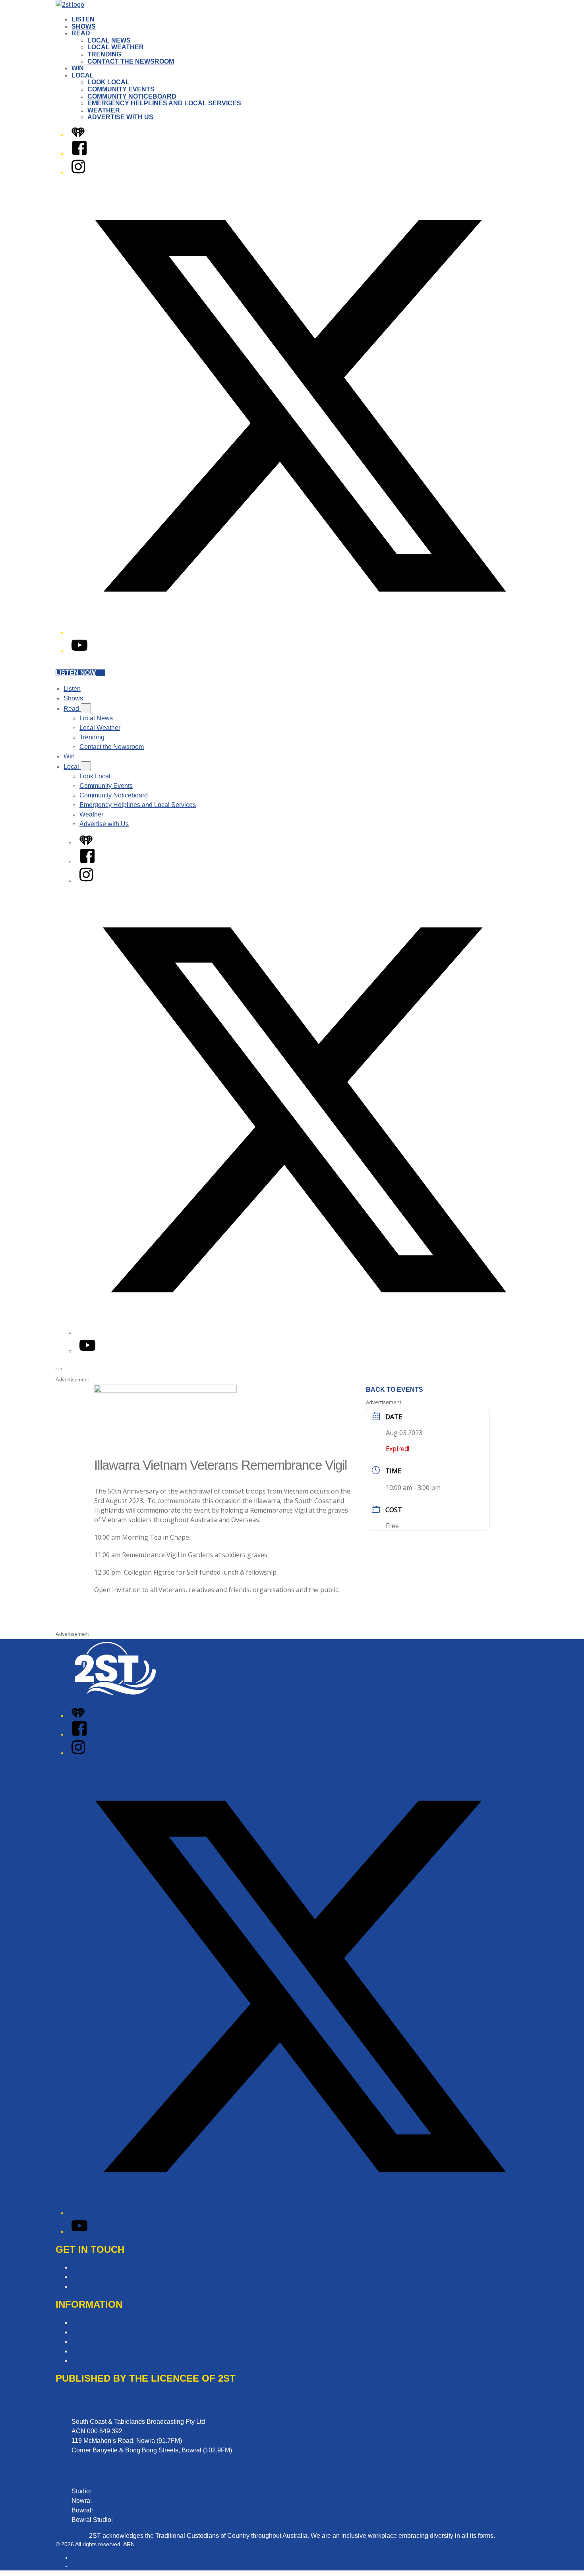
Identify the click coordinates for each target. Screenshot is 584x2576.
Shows (84, 26)
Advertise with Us (120, 117)
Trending (104, 54)
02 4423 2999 (112, 2491)
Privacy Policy (92, 2323)
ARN (77, 2558)
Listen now (76, 673)
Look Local (108, 82)
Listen (83, 19)
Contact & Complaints (102, 2267)
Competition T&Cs (98, 2332)
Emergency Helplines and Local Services (164, 103)
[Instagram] (78, 172)
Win (78, 68)
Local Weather (116, 47)
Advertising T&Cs (96, 2342)
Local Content (91, 2361)
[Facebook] (79, 154)
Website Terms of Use (102, 2351)
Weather (104, 110)
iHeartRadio (86, 2566)
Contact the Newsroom (131, 61)
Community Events (121, 89)
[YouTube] (79, 651)
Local (83, 75)
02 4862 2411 (114, 2510)
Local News (109, 40)
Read (81, 33)
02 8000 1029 (134, 2520)
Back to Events (394, 1390)
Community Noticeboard (132, 96)
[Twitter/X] (300, 632)
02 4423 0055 (113, 2501)
